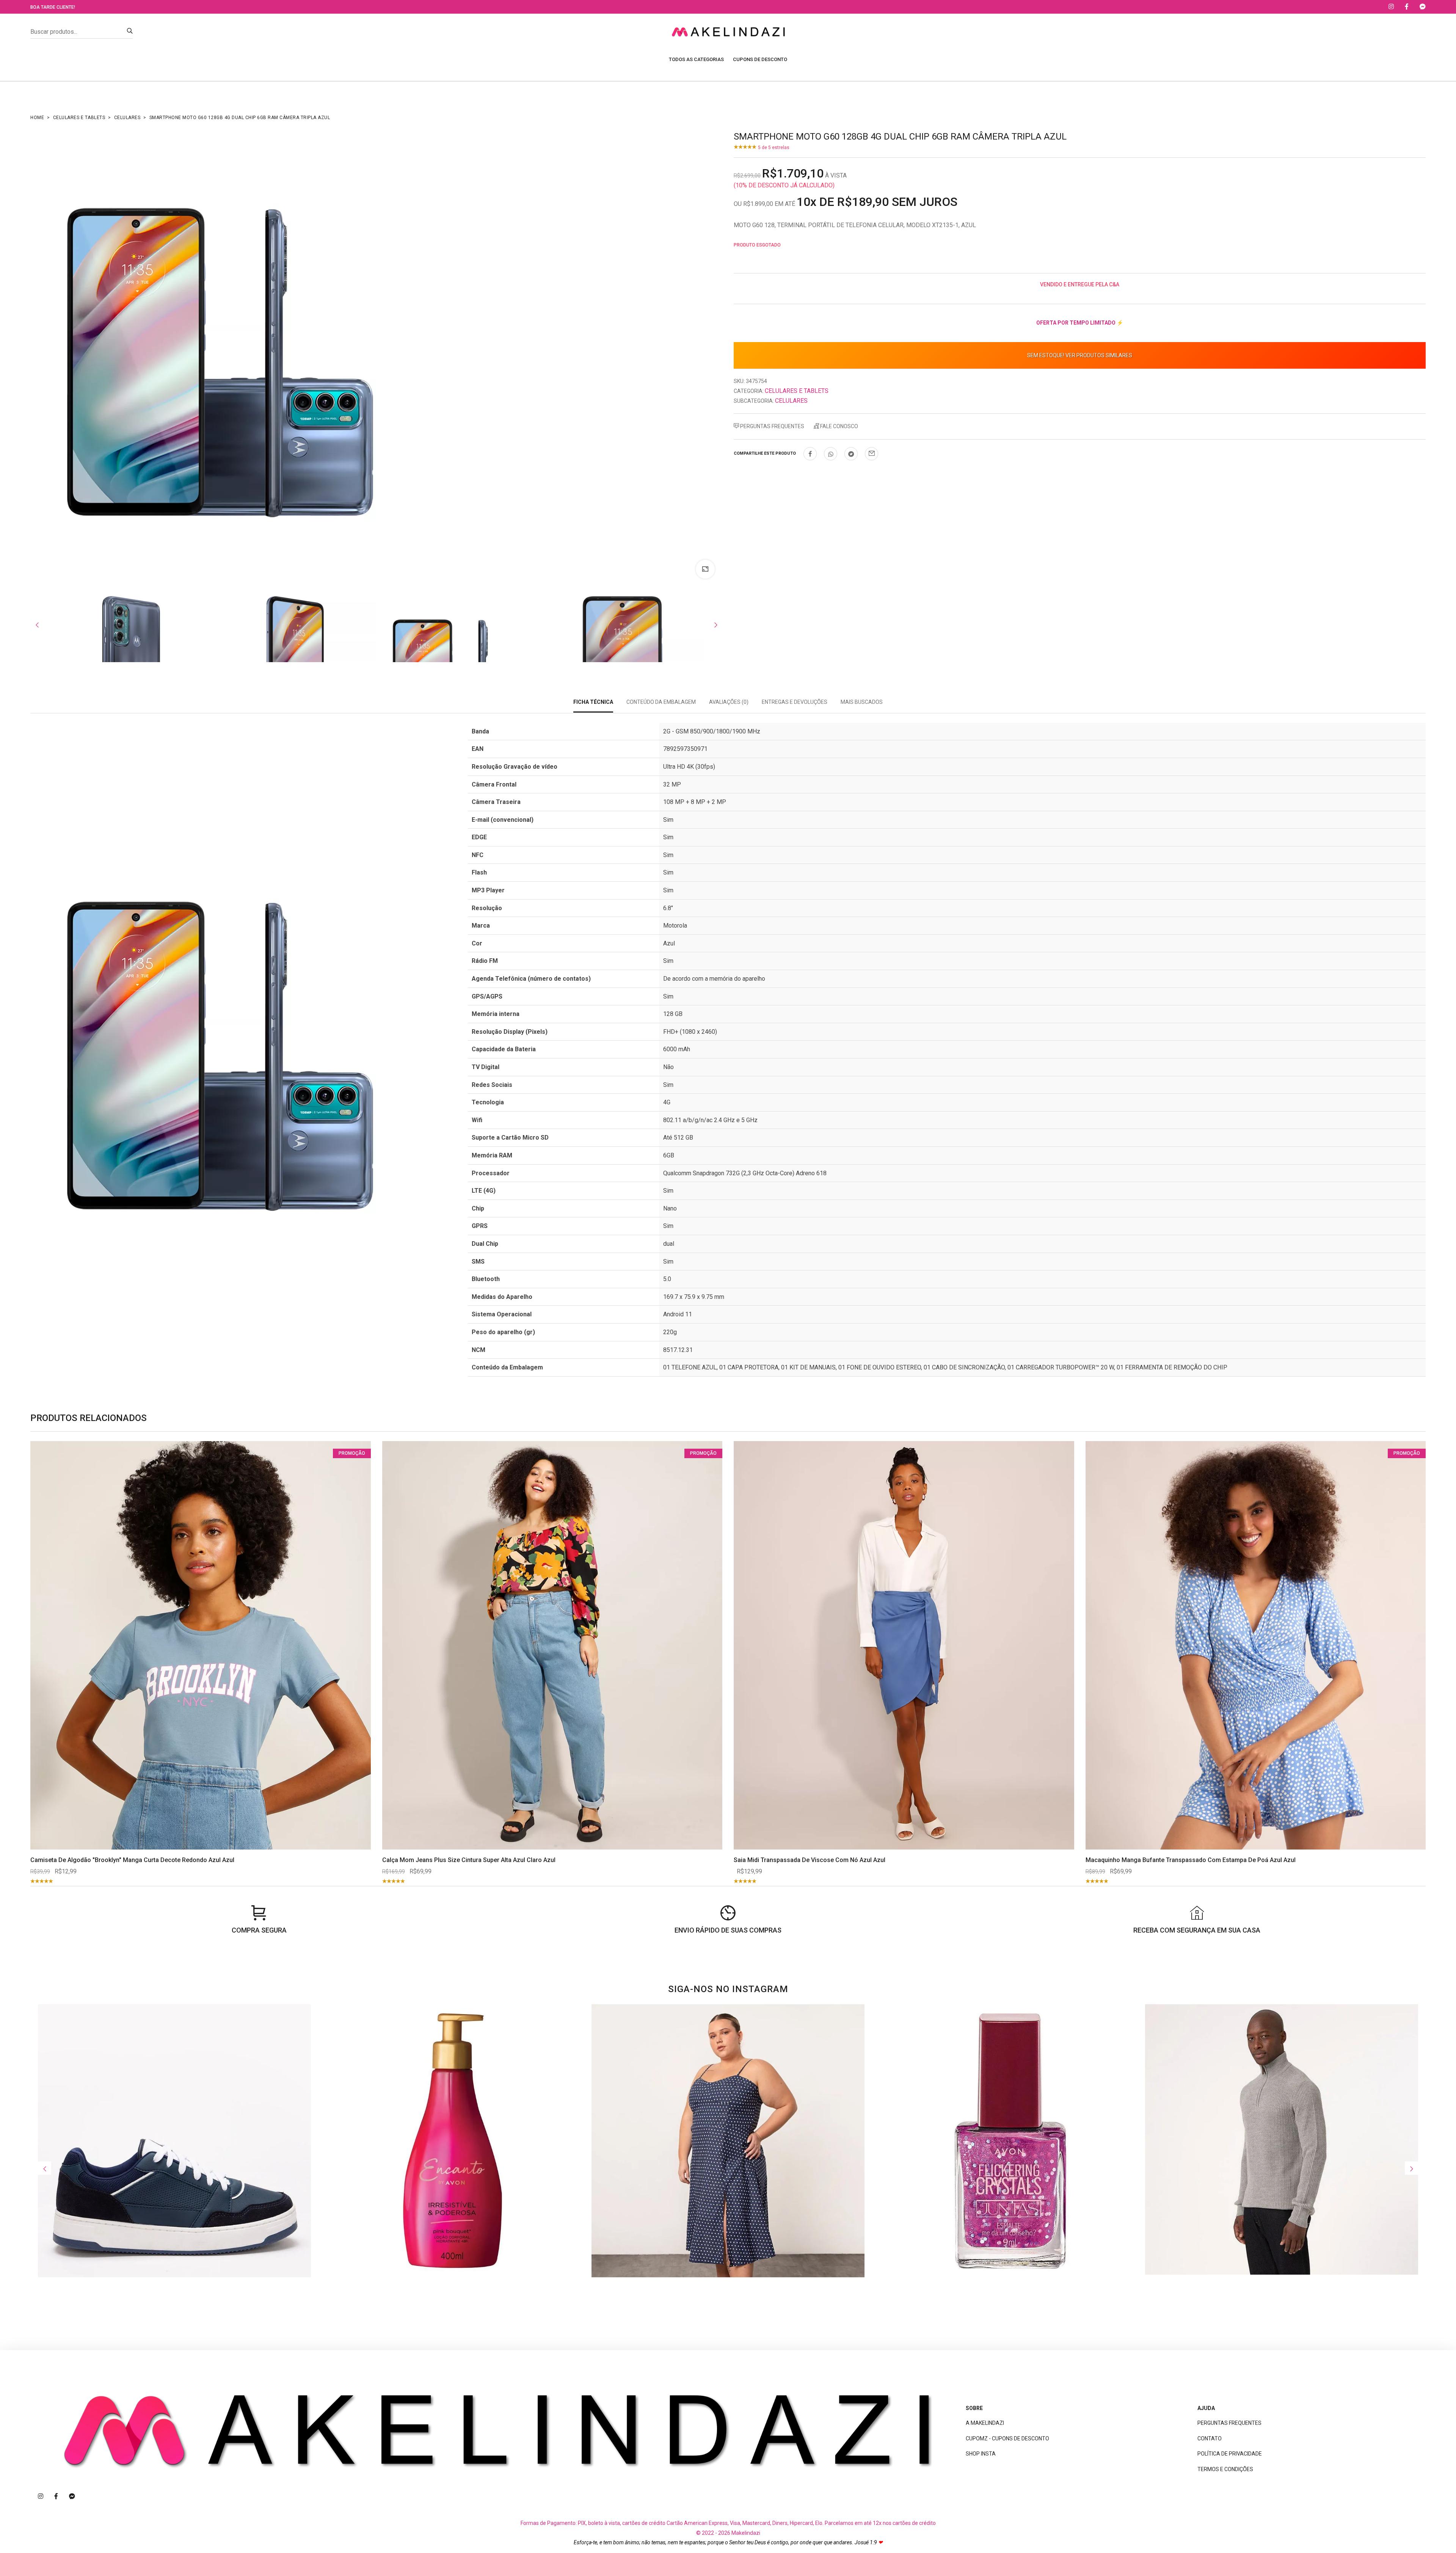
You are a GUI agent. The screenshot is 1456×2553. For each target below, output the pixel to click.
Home (37, 118)
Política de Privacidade (1230, 2454)
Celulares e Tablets (79, 118)
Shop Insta (981, 2454)
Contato (1210, 2438)
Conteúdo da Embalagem (661, 702)
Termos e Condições (1225, 2469)
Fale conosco (839, 426)
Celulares (127, 118)
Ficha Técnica (593, 702)
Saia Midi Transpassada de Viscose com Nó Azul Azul (810, 1860)
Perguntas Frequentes (772, 426)
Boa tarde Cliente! (53, 7)
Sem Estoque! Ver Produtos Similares (1080, 355)
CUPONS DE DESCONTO (760, 59)
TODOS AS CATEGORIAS (696, 59)
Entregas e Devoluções (795, 702)
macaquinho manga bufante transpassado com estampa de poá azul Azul (1191, 1860)
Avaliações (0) (729, 702)
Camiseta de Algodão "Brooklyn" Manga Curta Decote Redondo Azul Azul (132, 1860)
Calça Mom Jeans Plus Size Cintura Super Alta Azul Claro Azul (469, 1860)
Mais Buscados (862, 702)
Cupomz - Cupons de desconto (1007, 2438)
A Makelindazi (985, 2423)
